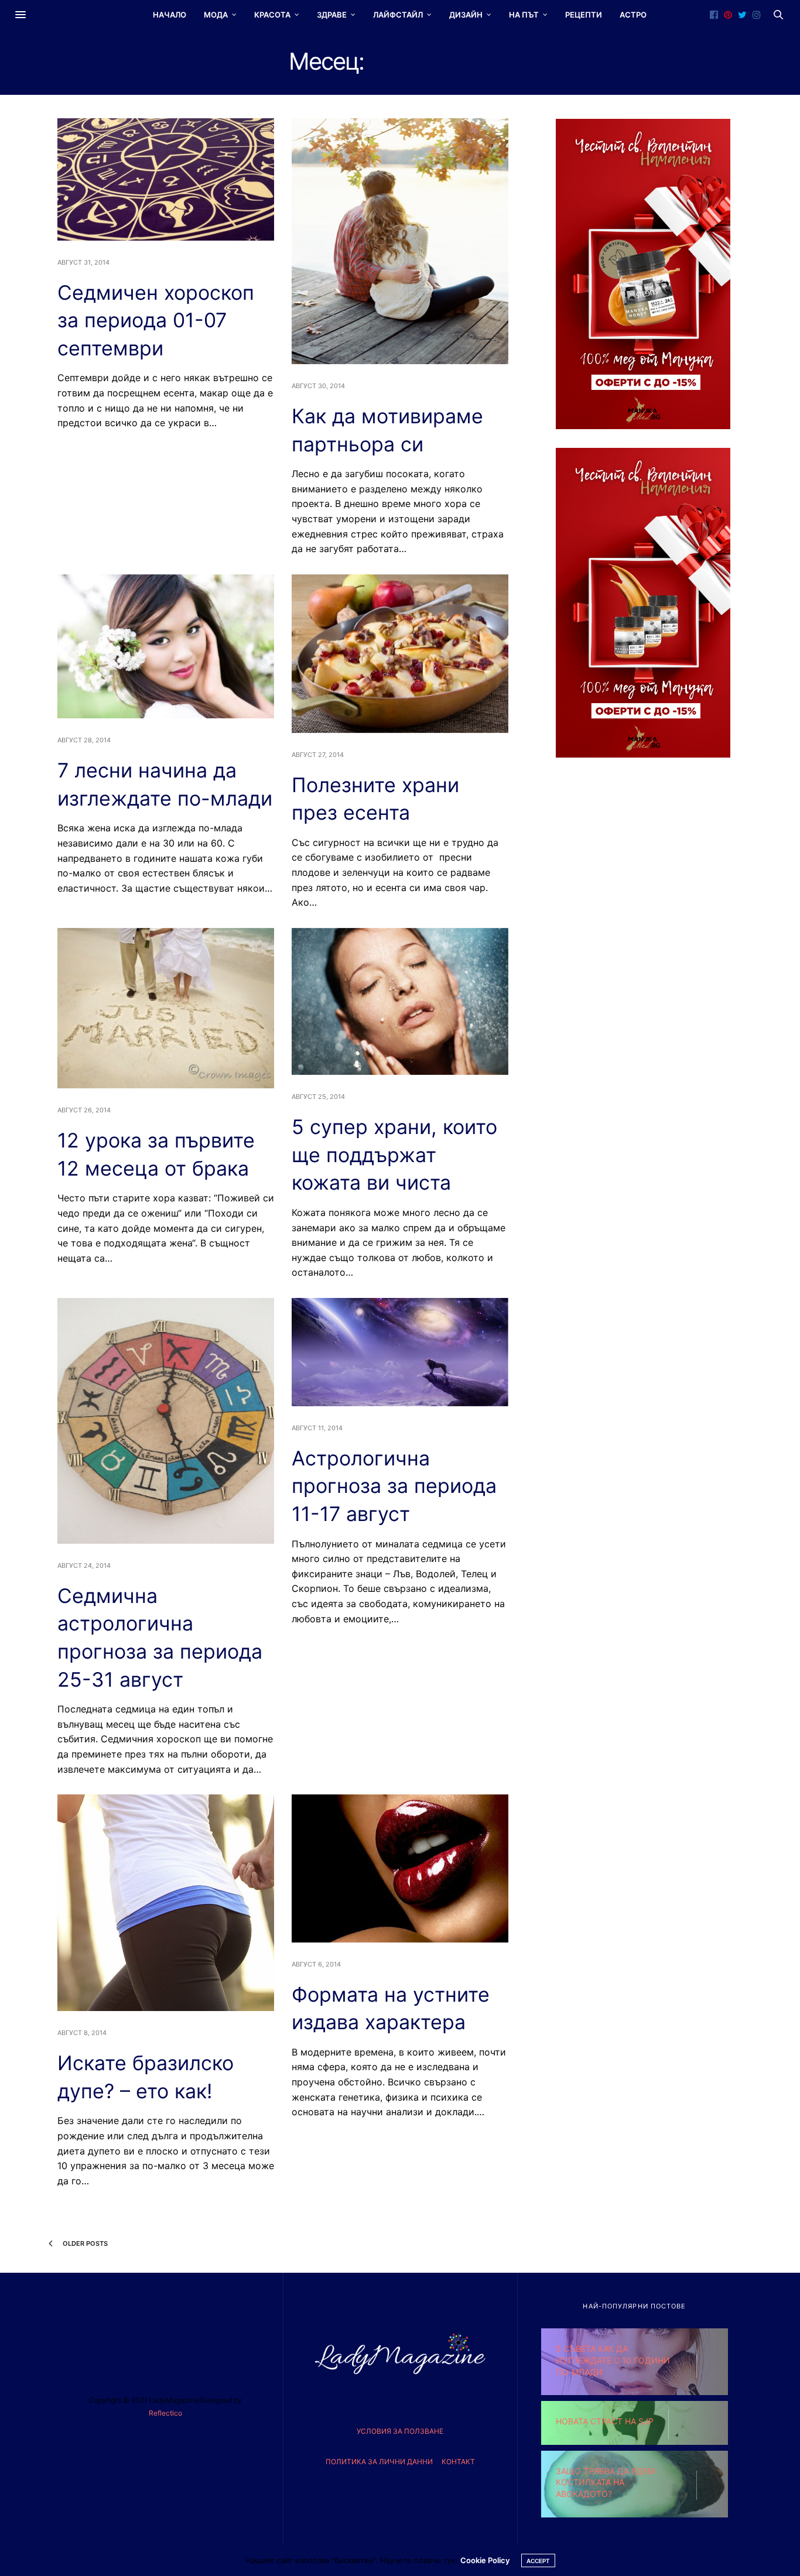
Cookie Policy (485, 2560)
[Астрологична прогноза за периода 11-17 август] (400, 1352)
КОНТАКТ (458, 2462)
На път (524, 15)
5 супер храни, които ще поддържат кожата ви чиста (394, 1155)
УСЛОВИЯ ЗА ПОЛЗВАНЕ (400, 2431)
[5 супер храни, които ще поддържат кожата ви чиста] (400, 1001)
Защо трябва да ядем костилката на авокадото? (605, 2482)
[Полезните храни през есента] (400, 654)
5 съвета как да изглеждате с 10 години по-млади (613, 2360)
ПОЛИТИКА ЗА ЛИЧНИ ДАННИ (379, 2462)
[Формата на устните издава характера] (400, 1868)
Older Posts (84, 2243)
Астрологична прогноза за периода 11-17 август (394, 1486)
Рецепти (584, 15)
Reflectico (165, 2413)
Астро (633, 15)
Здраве (332, 15)
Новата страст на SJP (605, 2421)
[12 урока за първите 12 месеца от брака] (166, 1008)
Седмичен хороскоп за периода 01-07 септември (156, 320)
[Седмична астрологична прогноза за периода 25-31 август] (166, 1421)
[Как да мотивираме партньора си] (400, 241)
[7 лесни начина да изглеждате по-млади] (166, 646)
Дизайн (466, 15)
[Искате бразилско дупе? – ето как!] (166, 1903)
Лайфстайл (398, 15)
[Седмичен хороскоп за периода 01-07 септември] (166, 179)
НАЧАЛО (170, 15)
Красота (272, 15)
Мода (216, 15)
